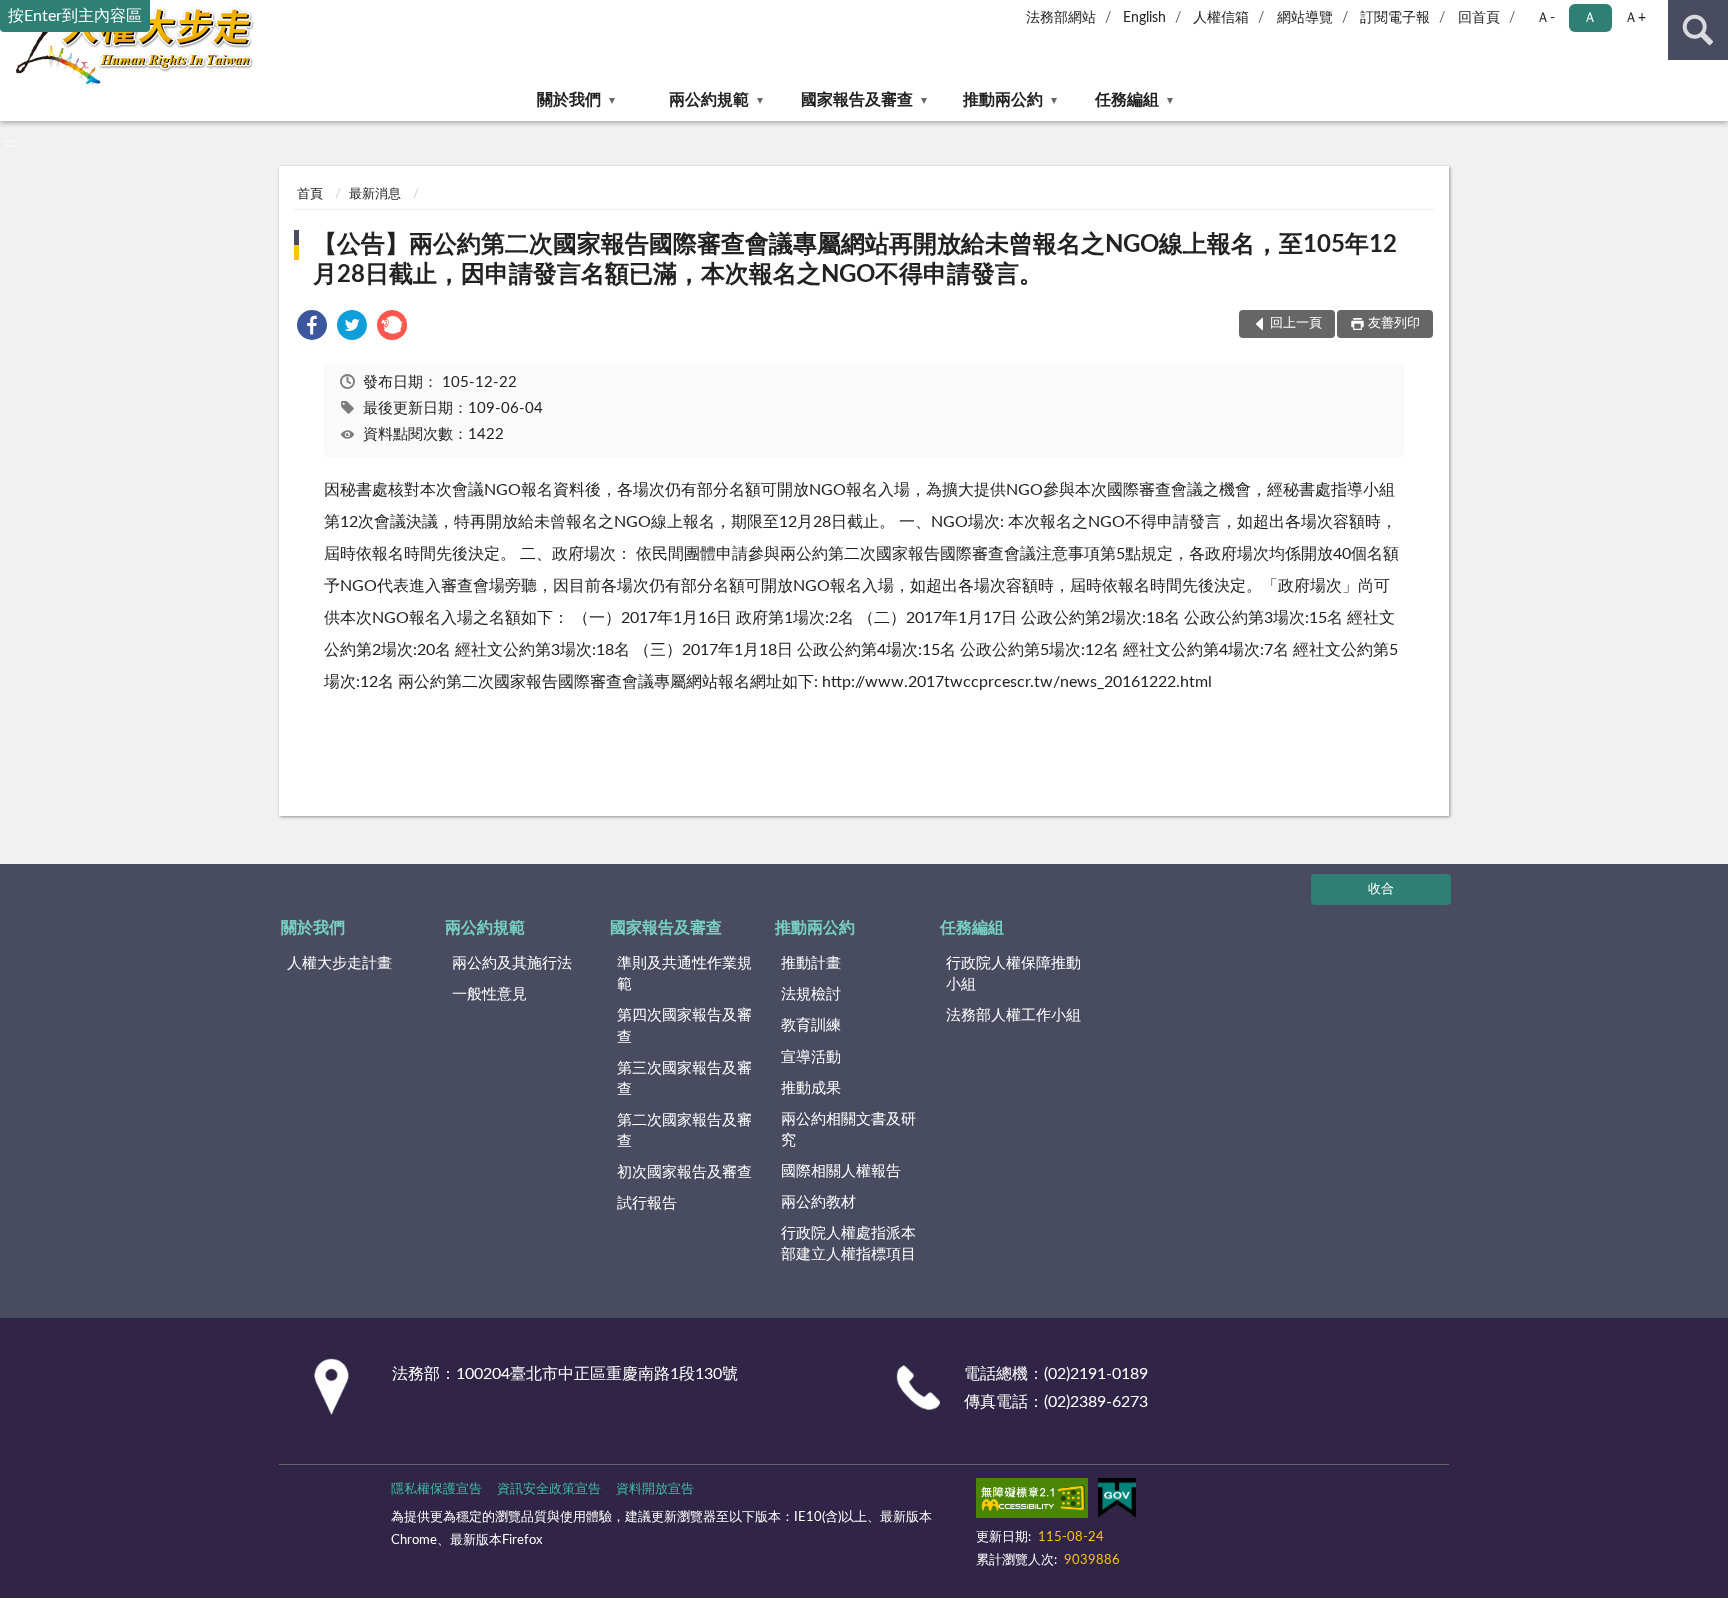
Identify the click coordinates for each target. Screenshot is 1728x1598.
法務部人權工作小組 (1013, 1015)
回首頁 (1479, 18)
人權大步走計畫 (339, 963)
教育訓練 (811, 1025)
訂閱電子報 (1395, 18)
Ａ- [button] (1545, 18)
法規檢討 (811, 994)
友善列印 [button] (1394, 323)
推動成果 (811, 1088)
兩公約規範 (709, 100)
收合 (1381, 889)
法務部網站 (1061, 18)
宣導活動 (811, 1057)
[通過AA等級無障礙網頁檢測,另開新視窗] (1032, 1502)
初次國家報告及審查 (684, 1172)
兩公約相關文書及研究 (848, 1130)
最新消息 (375, 194)
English (1144, 18)
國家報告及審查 (857, 100)
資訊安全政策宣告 (549, 1489)
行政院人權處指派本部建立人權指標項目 (848, 1244)
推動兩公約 (1003, 100)
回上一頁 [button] (1296, 323)
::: (9, 143)
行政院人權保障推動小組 (1013, 974)
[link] (312, 328)
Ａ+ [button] (1635, 18)
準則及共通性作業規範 (684, 974)
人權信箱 (1221, 18)
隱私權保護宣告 (436, 1489)
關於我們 (569, 100)
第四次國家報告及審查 (684, 1026)
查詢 (1698, 30)
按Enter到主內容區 (75, 16)
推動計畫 (811, 963)
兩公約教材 (818, 1202)
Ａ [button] (1590, 18)
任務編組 (1127, 100)
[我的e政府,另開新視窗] (1117, 1502)
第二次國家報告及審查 (684, 1131)
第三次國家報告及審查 (684, 1079)
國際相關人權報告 (841, 1171)
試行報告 (647, 1203)
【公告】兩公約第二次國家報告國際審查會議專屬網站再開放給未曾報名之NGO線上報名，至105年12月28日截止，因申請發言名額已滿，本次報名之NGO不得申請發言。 (855, 260)
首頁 (310, 194)
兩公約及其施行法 (512, 963)
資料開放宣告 (655, 1489)
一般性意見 (489, 994)
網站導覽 (1305, 18)
